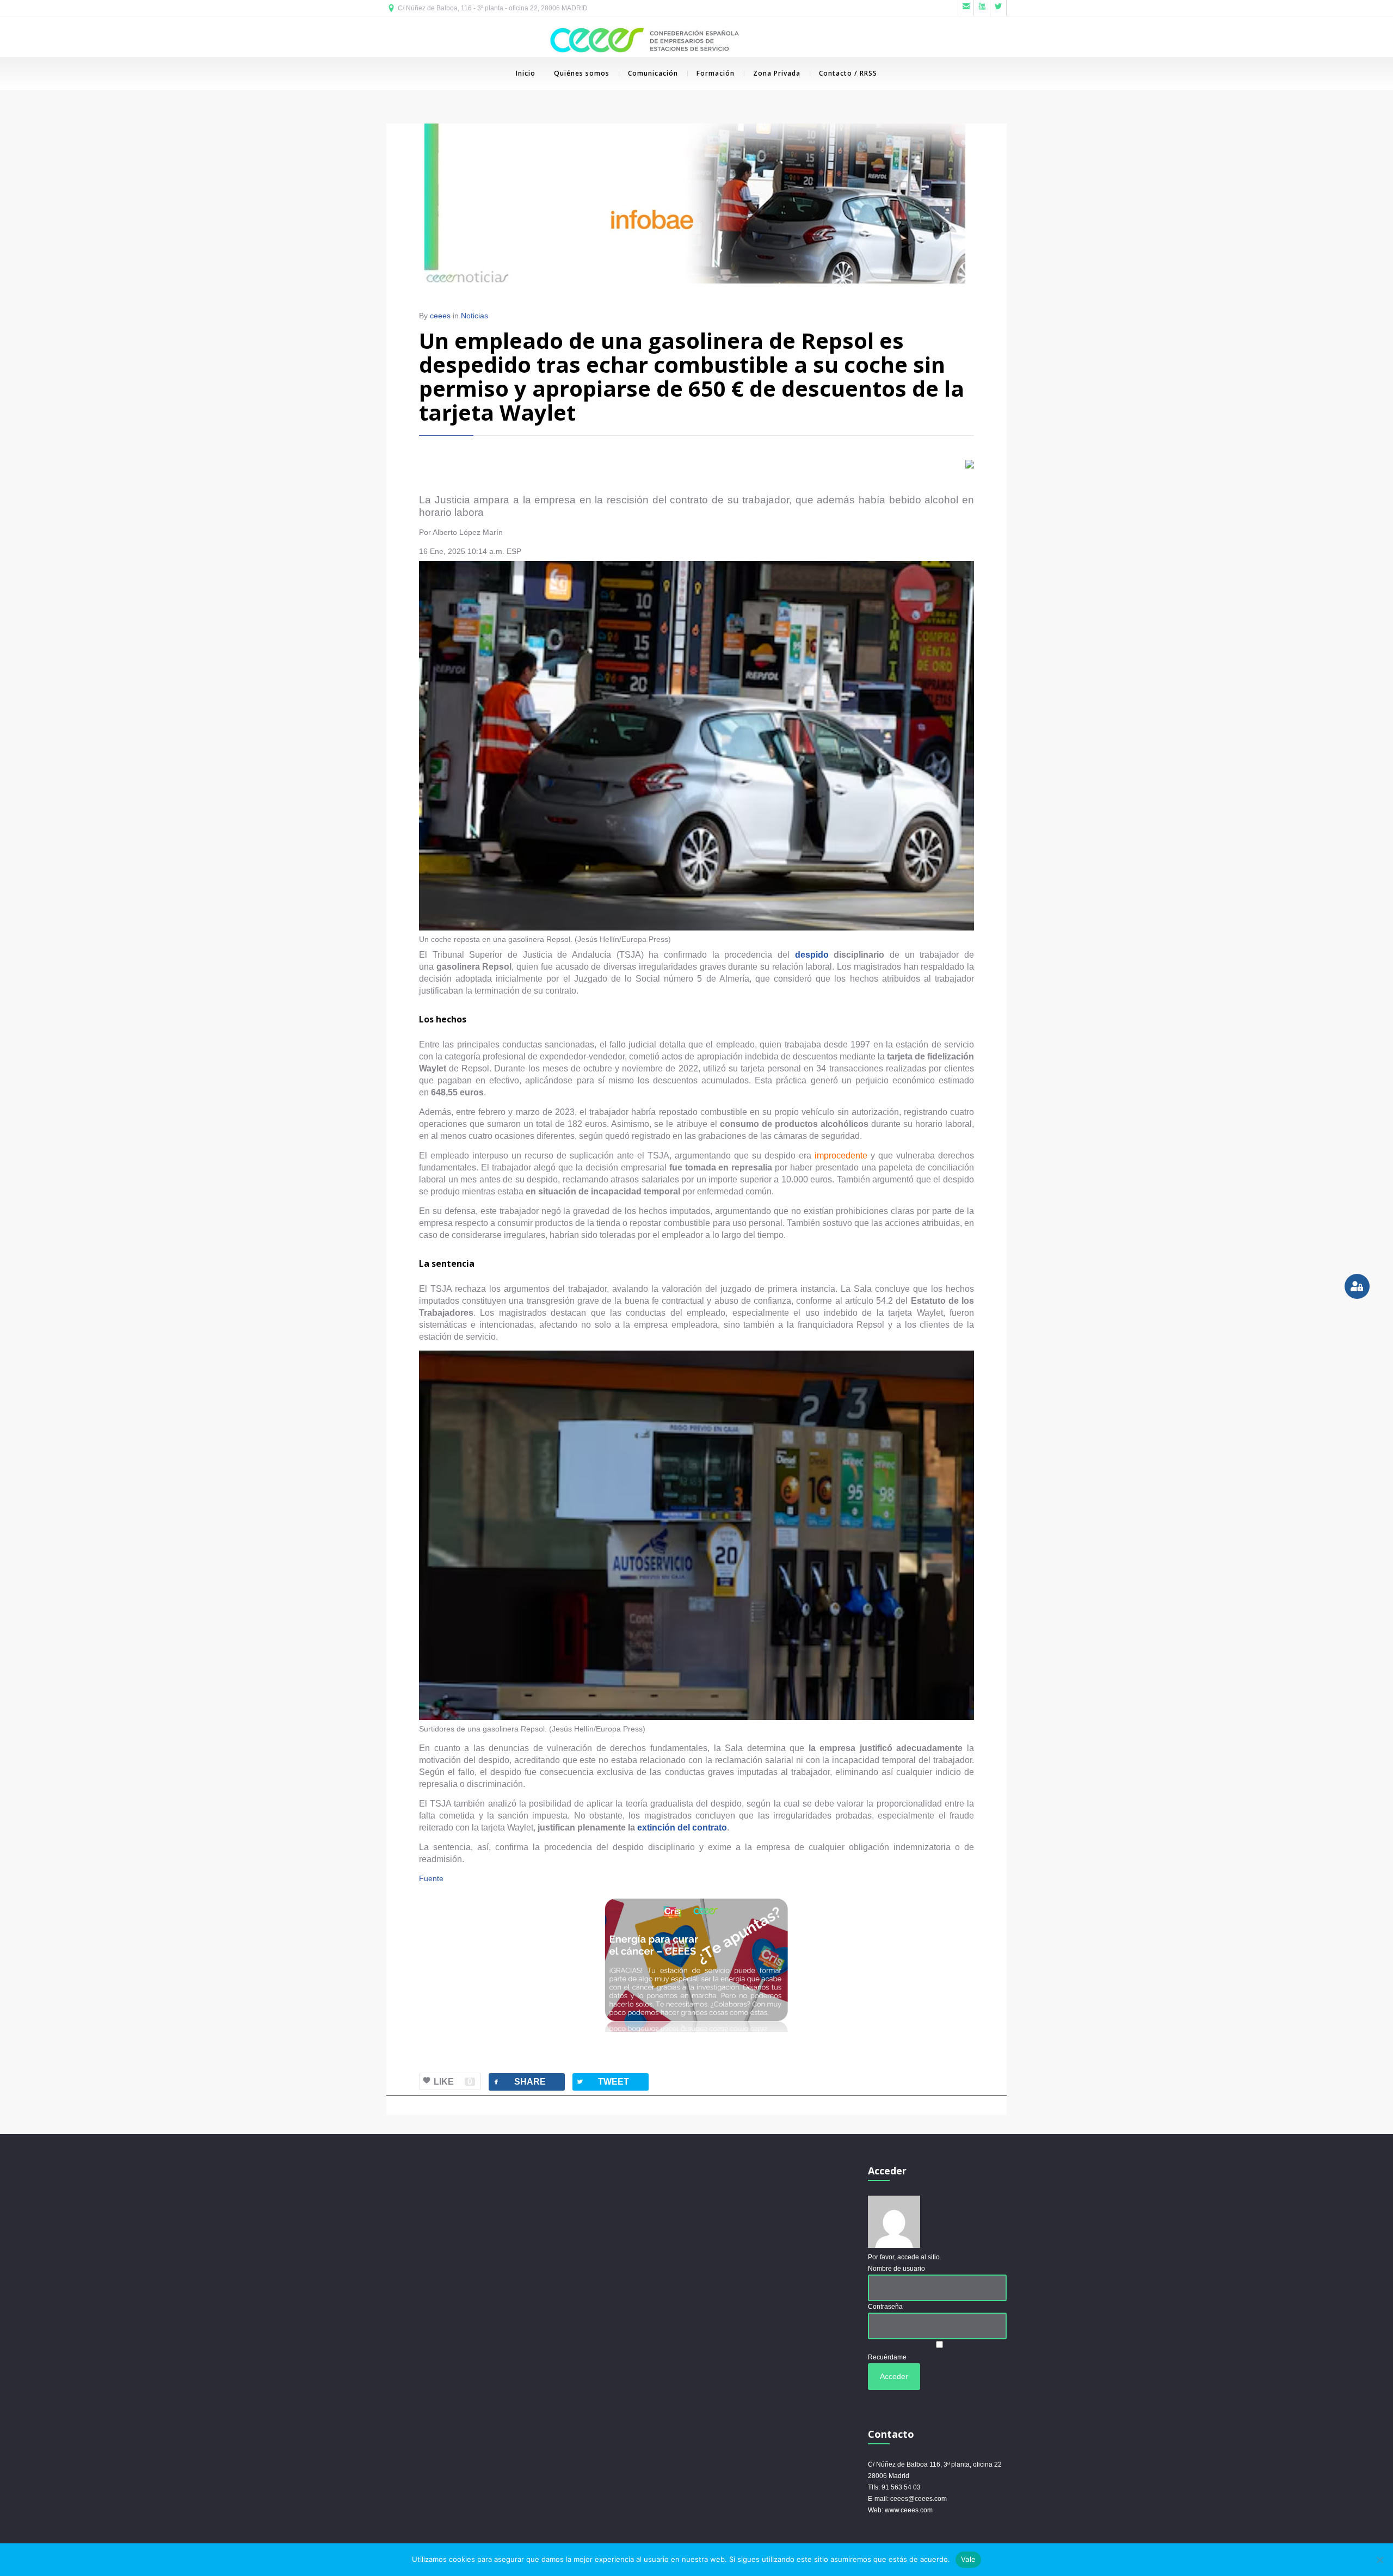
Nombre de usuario (896, 2269)
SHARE (519, 2082)
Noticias (474, 316)
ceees (440, 316)
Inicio (526, 73)
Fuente (431, 1878)
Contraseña (885, 2307)
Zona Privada (777, 73)
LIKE (453, 2082)
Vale (968, 2559)
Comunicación (653, 73)
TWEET (602, 2082)
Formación (716, 73)
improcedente (841, 1155)
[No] (1379, 2560)
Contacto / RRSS (848, 73)
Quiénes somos (582, 73)
